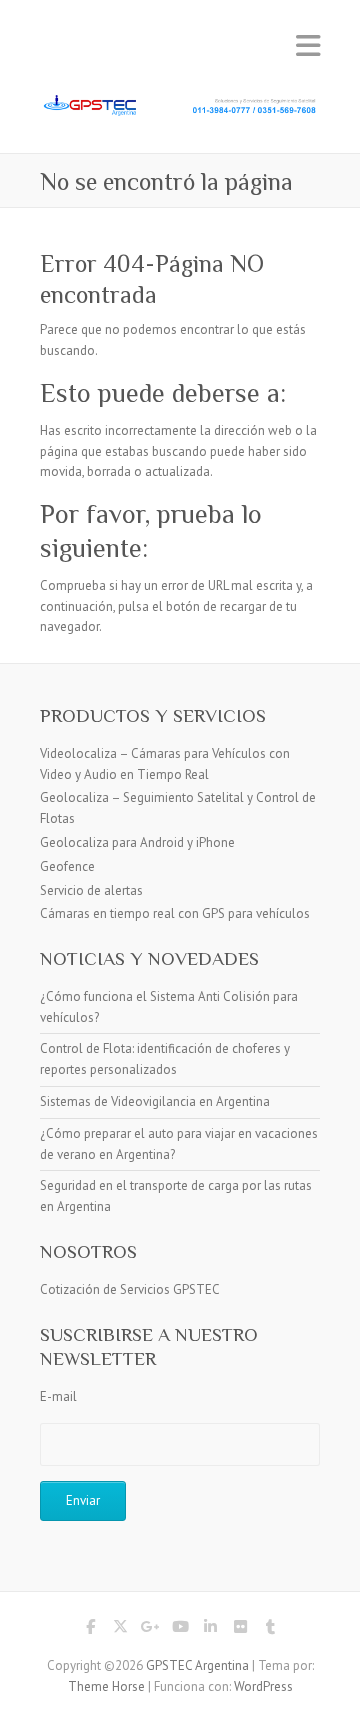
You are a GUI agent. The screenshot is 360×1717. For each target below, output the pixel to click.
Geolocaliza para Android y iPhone (137, 842)
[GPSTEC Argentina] (180, 104)
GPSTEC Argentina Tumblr (270, 1630)
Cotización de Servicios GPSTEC (130, 1289)
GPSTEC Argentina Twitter (120, 1630)
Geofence (67, 866)
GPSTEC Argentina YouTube (180, 1630)
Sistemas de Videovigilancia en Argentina (155, 1101)
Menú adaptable (308, 45)
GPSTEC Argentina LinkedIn (210, 1630)
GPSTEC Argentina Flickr (240, 1630)
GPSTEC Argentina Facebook (90, 1630)
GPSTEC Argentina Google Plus (150, 1630)
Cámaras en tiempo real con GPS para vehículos (175, 913)
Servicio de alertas (91, 890)
